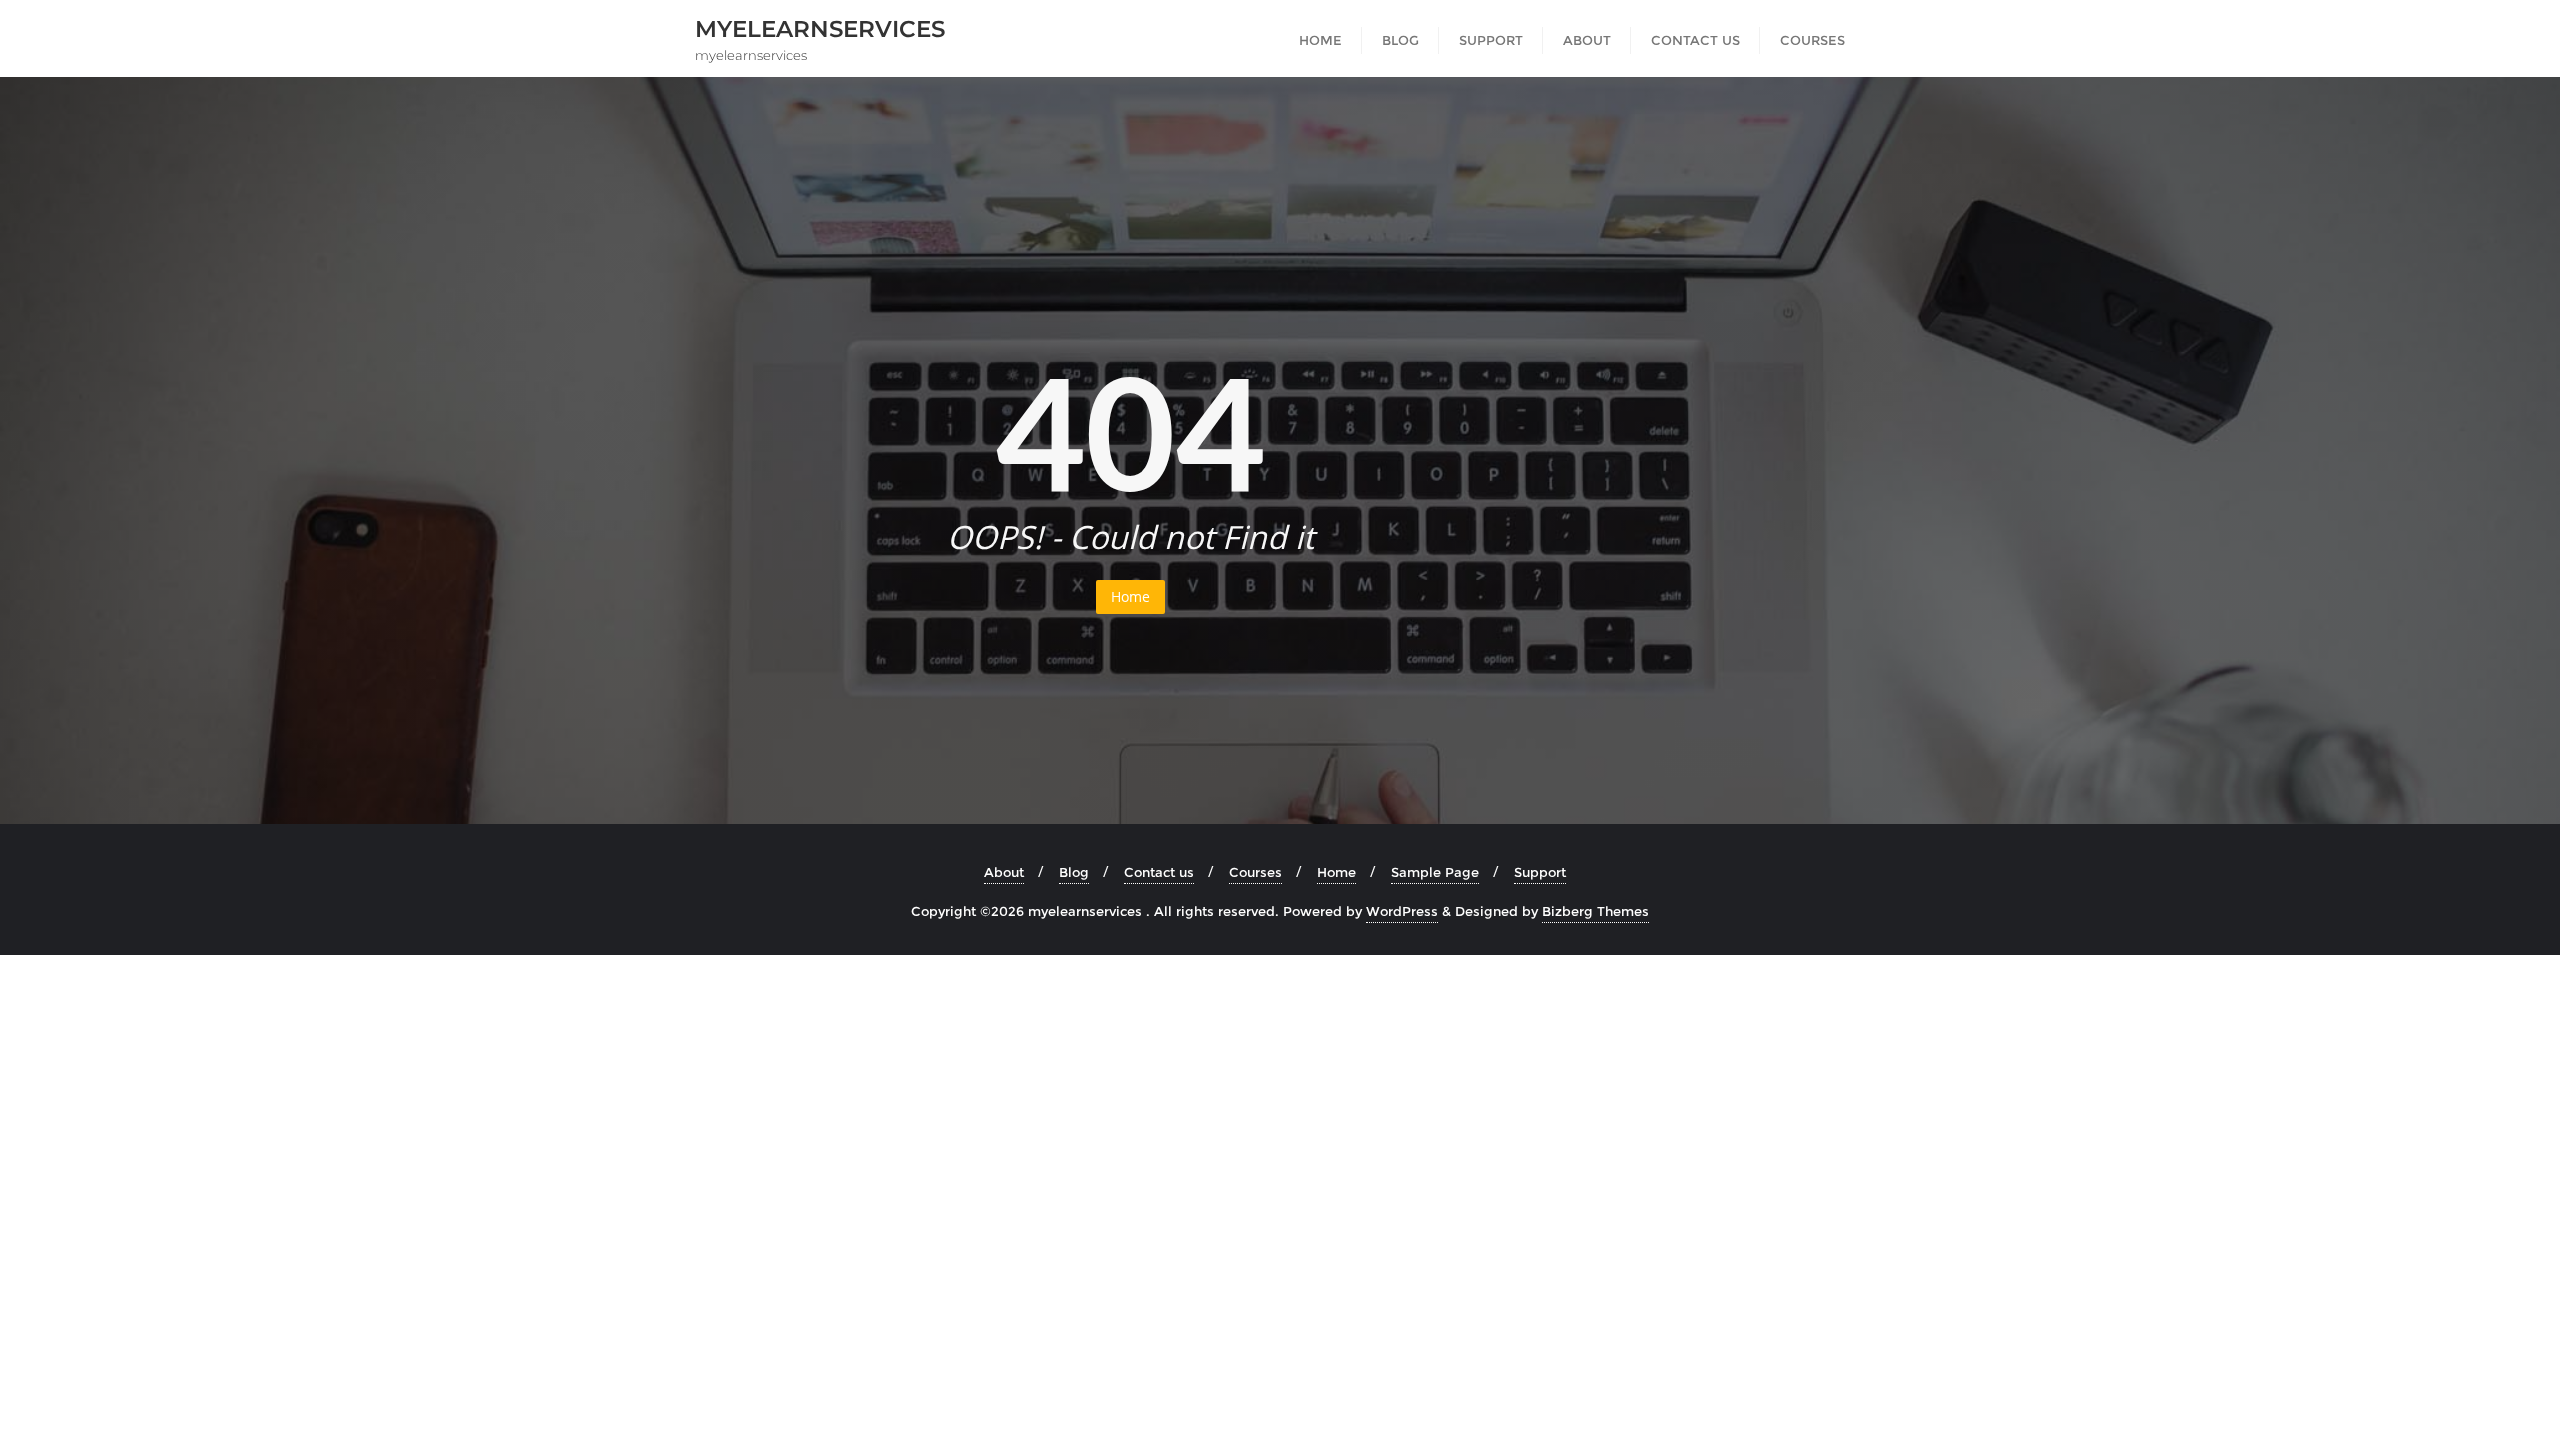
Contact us (1159, 872)
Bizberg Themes (1595, 911)
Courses (1255, 872)
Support (1540, 872)
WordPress (1402, 911)
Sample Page (1435, 872)
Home (1130, 596)
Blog (1074, 872)
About (1004, 872)
